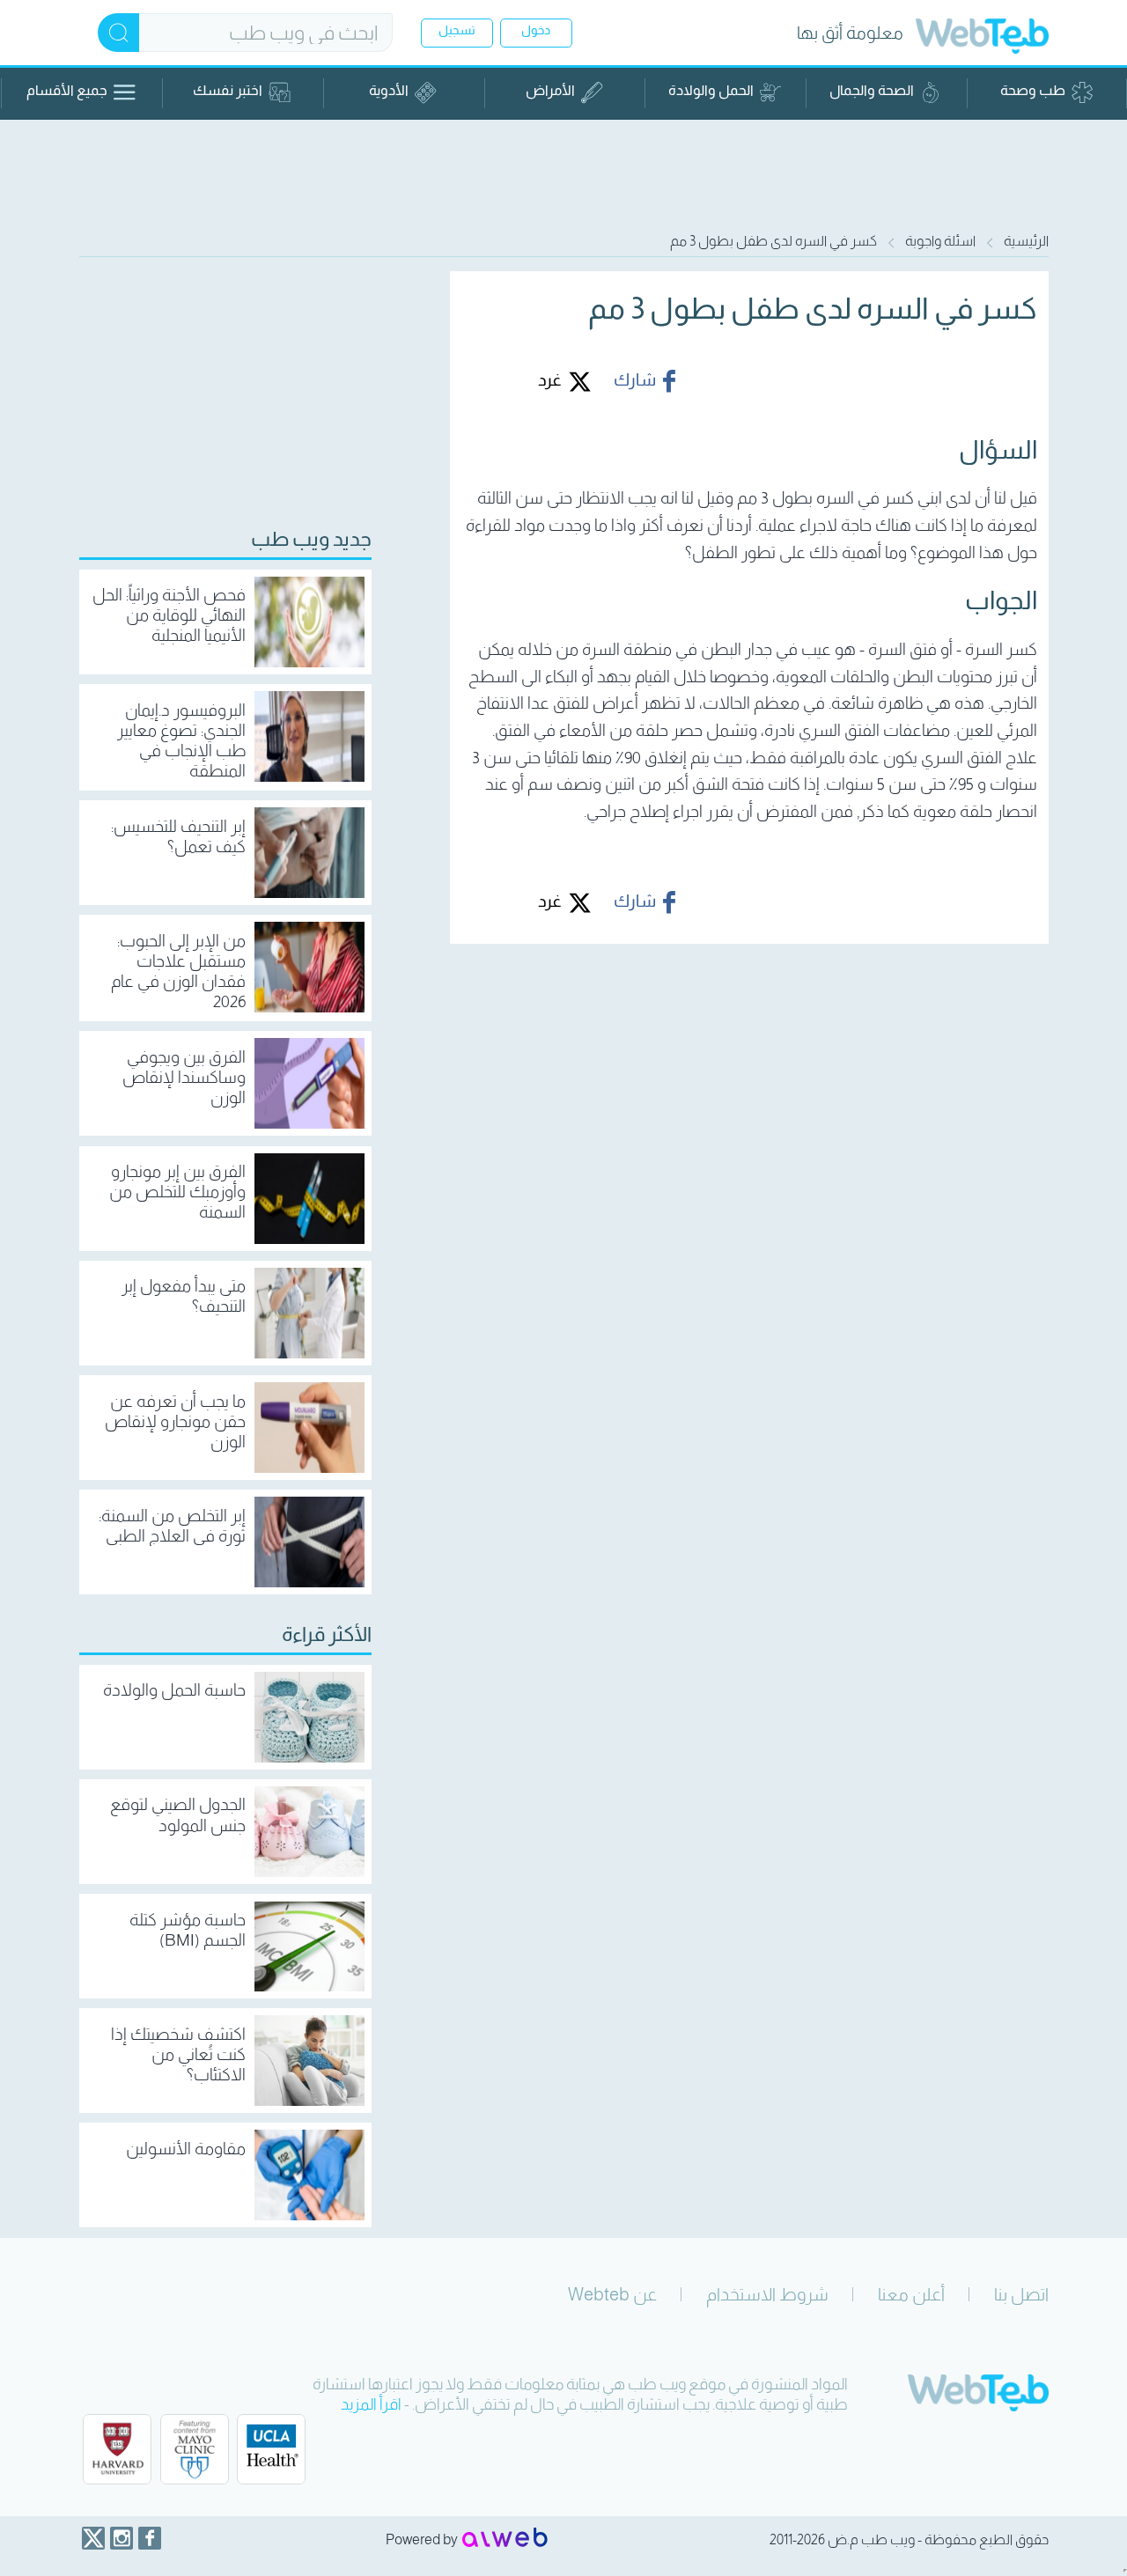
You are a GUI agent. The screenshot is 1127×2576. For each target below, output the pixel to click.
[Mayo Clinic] (195, 2449)
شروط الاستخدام (767, 2294)
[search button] (118, 33)
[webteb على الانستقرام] (122, 2538)
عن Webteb (612, 2294)
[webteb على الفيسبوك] (150, 2538)
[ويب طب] (982, 38)
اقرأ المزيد (371, 2404)
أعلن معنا (911, 2294)
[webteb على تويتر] (93, 2538)
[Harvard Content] (117, 2449)
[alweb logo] (505, 2539)
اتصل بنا (1021, 2294)
